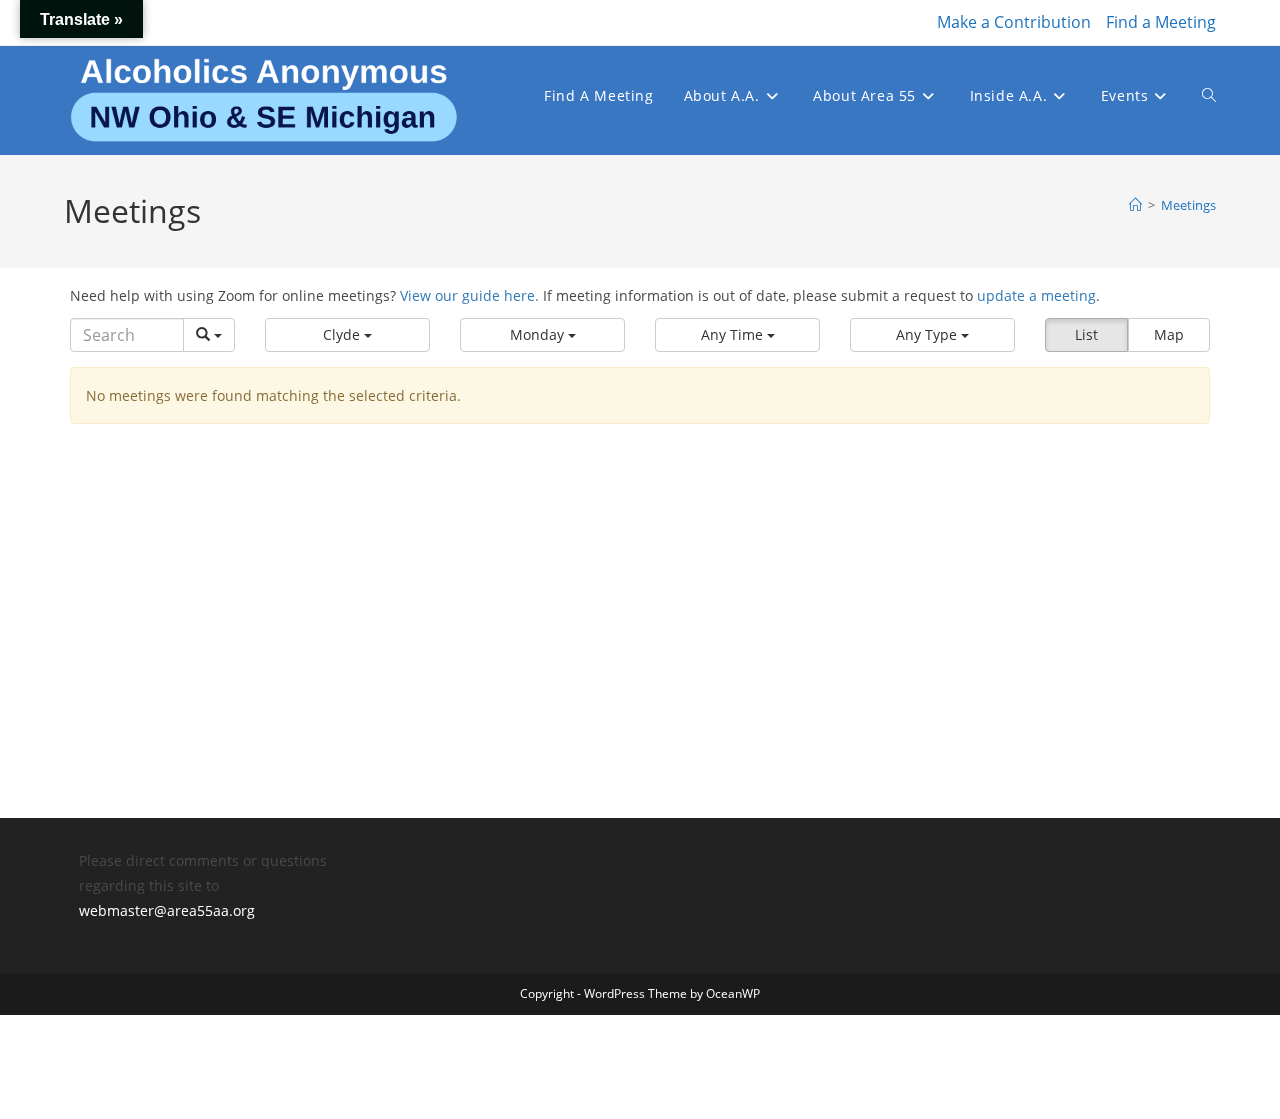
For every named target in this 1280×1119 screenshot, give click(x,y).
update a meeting (1036, 295)
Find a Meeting (1161, 22)
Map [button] (1169, 334)
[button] (347, 335)
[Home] (1135, 205)
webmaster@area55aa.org (167, 910)
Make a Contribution (1014, 22)
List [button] (1086, 334)
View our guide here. (469, 295)
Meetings (1188, 205)
